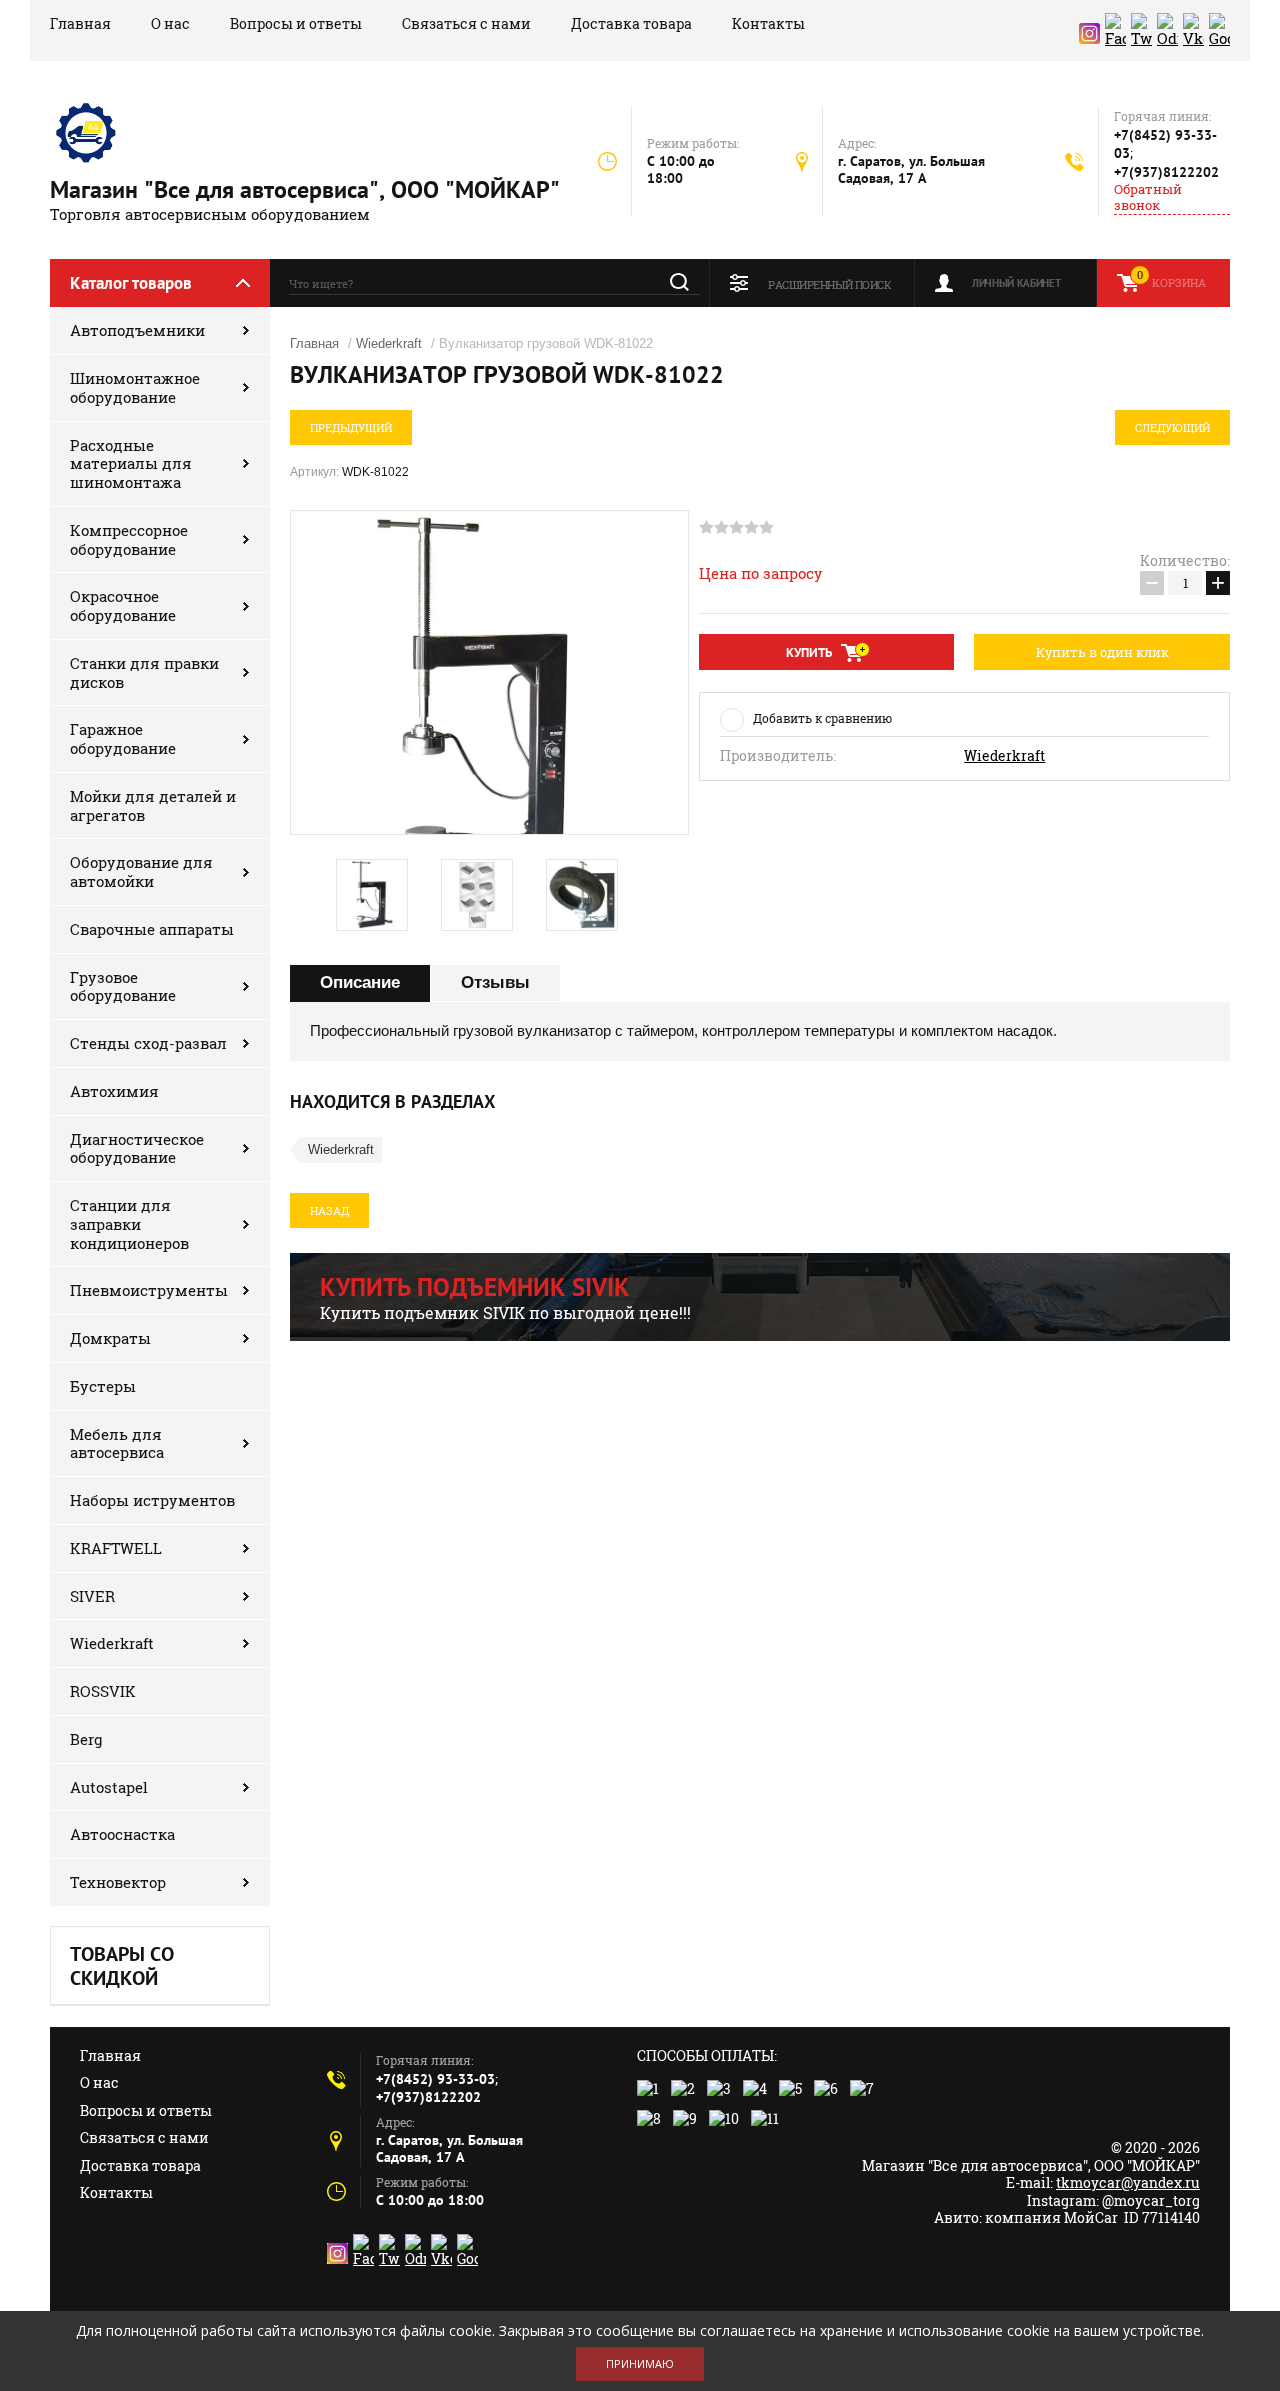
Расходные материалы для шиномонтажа (131, 464)
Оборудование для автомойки (141, 871)
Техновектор (118, 1882)
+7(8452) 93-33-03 (435, 2079)
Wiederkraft (112, 1643)
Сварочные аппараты (152, 929)
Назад (329, 1210)
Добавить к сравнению (822, 718)
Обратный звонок (1148, 197)
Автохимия (114, 1091)
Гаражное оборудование (123, 738)
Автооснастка (122, 1834)
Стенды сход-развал (148, 1043)
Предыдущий (351, 427)
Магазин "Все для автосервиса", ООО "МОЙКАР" (305, 189)
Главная (80, 23)
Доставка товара (631, 23)
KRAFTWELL (116, 1548)
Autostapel (109, 1787)
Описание (360, 982)
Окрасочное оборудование (123, 605)
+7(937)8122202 (1166, 172)
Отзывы (495, 982)
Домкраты (110, 1338)
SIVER (92, 1596)
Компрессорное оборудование (129, 539)
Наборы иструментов (152, 1500)
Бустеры (103, 1386)
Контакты (768, 23)
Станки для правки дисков (144, 672)
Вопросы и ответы (296, 23)
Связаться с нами (466, 23)
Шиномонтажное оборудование (135, 387)
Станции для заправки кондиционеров (129, 1224)
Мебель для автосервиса (117, 1443)
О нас (170, 23)
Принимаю (640, 2363)
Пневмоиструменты (149, 1290)
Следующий (1172, 427)
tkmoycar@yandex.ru (1128, 2182)
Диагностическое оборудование (137, 1148)
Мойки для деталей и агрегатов (153, 805)
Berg (86, 1739)
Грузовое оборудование (123, 986)
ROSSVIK (103, 1691)
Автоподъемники (137, 330)
